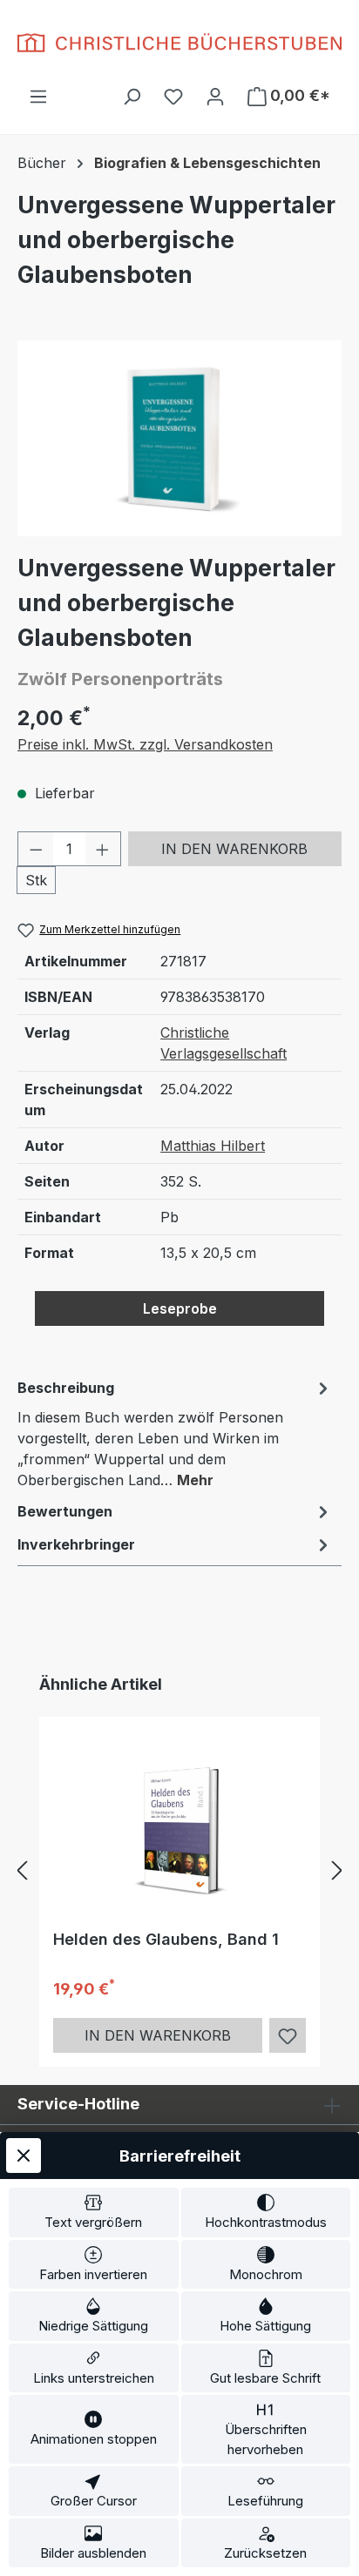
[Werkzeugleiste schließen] (24, 2156)
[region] (179, 438)
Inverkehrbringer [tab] (76, 1544)
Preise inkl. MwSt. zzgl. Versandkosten (145, 744)
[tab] (175, 1433)
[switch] (94, 2213)
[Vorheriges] (22, 1870)
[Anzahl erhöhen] (103, 849)
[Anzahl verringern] (36, 849)
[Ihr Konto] (215, 96)
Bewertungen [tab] (65, 1511)
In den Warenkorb (234, 849)
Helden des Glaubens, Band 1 (166, 1939)
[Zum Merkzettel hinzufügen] (288, 2036)
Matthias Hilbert (213, 1146)
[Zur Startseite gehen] (179, 43)
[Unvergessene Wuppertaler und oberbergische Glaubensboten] (179, 438)
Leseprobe (180, 1308)
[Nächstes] (337, 1870)
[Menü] (38, 96)
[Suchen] (132, 96)
